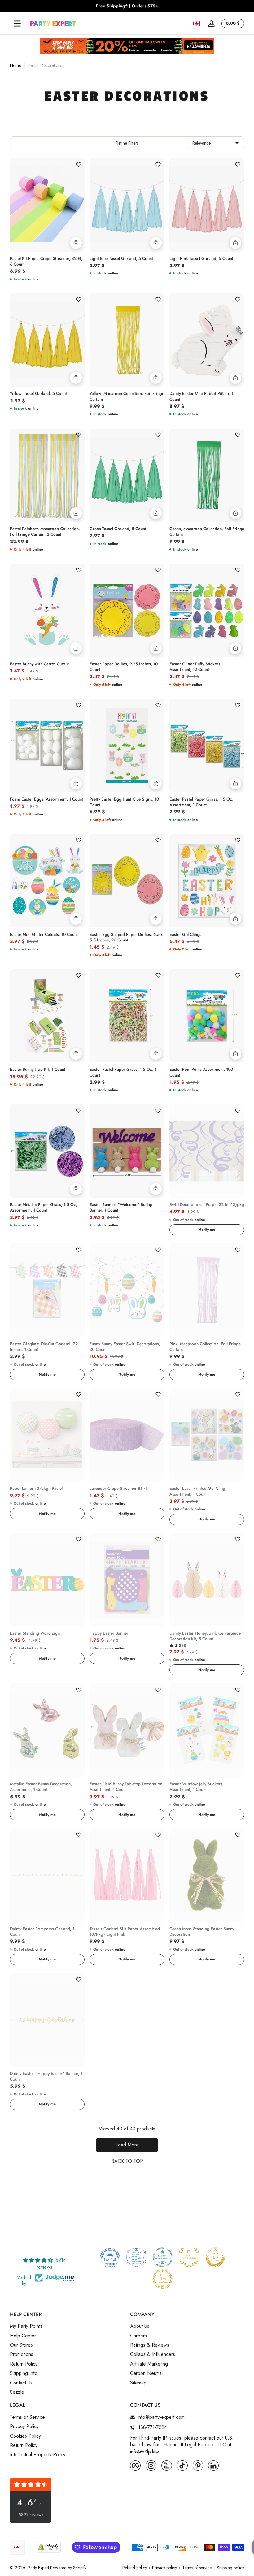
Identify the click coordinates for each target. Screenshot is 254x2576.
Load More (127, 2145)
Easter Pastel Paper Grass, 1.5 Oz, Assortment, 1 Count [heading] (201, 802)
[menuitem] (67, 2326)
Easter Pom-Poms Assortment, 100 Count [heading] (201, 1072)
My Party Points (26, 2326)
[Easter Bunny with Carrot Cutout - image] (47, 610)
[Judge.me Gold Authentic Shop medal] (189, 2257)
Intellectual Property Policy (38, 2455)
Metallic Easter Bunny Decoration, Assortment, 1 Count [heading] (41, 1787)
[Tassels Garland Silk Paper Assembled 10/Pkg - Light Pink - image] (127, 1875)
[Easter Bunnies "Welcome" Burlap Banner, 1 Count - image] (127, 1151)
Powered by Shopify (68, 2568)
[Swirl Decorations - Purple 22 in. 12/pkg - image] (207, 1151)
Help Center (23, 2336)
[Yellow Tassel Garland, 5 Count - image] (47, 340)
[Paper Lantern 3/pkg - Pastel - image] (47, 1435)
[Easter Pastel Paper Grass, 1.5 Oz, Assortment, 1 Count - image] (207, 746)
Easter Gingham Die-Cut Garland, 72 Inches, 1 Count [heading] (44, 1347)
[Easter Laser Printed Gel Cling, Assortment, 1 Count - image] (207, 1435)
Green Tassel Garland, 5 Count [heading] (118, 529)
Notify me (207, 1230)
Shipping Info (24, 2373)
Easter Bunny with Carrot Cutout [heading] (39, 664)
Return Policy (24, 2364)
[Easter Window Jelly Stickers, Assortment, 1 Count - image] (207, 1730)
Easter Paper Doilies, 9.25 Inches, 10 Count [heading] (124, 667)
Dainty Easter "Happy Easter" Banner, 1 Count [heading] (46, 2077)
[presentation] (47, 260)
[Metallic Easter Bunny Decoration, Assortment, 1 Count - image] (47, 1730)
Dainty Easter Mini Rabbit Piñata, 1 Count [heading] (201, 396)
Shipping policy (230, 2568)
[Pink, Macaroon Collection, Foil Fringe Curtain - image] (207, 1290)
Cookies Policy (25, 2436)
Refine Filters (127, 143)
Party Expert (38, 2568)
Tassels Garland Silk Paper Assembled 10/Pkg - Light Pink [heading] (125, 1932)
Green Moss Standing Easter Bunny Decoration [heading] (202, 1932)
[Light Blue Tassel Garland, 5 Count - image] (127, 205)
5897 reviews (31, 2515)
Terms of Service (27, 2417)
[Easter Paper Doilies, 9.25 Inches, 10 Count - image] (127, 610)
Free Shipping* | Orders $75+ (127, 6)
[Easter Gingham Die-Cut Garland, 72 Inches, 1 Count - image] (47, 1290)
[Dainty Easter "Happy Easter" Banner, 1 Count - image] (47, 2020)
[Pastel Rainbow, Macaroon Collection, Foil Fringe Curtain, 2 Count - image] (47, 475)
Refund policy (135, 2568)
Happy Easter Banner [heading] (109, 1633)
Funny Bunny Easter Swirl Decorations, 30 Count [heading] (125, 1347)
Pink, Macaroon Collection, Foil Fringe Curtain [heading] (205, 1347)
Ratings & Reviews (150, 2345)
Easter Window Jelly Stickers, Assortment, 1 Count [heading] (197, 1787)
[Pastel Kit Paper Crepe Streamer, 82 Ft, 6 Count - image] (47, 205)
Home (15, 65)
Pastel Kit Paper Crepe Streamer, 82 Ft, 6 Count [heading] (46, 261)
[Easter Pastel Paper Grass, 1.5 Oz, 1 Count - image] (127, 1016)
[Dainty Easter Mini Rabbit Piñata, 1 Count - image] (207, 340)
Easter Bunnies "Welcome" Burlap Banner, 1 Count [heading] (121, 1208)
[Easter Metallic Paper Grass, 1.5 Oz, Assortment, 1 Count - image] (47, 1151)
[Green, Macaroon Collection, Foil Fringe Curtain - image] (207, 475)
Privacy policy (164, 2568)
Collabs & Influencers (153, 2354)
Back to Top (127, 2161)
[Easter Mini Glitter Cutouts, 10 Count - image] (47, 881)
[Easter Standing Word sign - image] (47, 1580)
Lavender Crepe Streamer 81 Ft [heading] (118, 1489)
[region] (127, 6)
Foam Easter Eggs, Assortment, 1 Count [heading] (46, 799)
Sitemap (138, 2383)
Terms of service (197, 2568)
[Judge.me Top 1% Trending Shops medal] (163, 2279)
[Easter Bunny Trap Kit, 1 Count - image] (47, 1016)
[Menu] (17, 24)
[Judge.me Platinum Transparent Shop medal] (163, 2257)
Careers (138, 2336)
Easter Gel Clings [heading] (185, 935)
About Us (140, 2326)
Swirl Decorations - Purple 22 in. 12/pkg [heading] (207, 1205)
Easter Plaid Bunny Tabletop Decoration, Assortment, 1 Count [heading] (127, 1787)
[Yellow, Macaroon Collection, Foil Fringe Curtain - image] (127, 340)
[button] (197, 24)
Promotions (22, 2354)
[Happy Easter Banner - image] (127, 1580)
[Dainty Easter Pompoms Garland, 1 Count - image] (47, 1875)
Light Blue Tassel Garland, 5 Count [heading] (121, 259)
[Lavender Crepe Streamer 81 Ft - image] (127, 1435)
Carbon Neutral (146, 2373)
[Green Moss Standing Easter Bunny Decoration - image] (207, 1875)
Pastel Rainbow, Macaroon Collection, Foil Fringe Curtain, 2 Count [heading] (45, 532)
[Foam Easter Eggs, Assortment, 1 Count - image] (47, 746)
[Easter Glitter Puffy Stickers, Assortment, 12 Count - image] (207, 610)
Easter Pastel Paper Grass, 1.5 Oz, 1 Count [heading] (123, 1072)
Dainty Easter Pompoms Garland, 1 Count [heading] (42, 1932)
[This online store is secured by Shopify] (48, 2547)
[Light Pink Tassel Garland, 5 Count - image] (207, 205)
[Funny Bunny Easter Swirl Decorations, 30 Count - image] (127, 1290)
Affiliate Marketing (149, 2364)
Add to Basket (76, 243)
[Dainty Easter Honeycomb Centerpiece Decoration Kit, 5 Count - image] (207, 1580)
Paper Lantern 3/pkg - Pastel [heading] (36, 1489)
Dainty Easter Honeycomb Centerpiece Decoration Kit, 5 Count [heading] (205, 1636)
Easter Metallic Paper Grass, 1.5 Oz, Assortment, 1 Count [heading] (44, 1208)
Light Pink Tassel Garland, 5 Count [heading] (201, 259)
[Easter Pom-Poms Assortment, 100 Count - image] (207, 1016)
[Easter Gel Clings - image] (207, 881)
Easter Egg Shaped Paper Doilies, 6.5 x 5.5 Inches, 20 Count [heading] (126, 937)
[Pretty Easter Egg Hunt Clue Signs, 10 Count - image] (127, 746)
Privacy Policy (24, 2427)
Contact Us (21, 2383)
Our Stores (21, 2345)
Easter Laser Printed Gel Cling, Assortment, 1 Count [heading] (198, 1491)
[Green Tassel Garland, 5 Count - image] (127, 475)
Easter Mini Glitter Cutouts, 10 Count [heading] (44, 935)
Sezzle (17, 2392)
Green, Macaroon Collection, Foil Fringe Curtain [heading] (207, 532)
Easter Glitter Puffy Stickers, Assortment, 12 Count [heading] (195, 667)
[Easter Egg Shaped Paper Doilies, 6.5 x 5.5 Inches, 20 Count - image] (127, 881)
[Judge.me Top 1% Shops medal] (215, 2257)
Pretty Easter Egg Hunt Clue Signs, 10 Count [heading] (124, 802)
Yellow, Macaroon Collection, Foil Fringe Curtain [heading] (127, 396)
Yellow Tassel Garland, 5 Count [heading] (38, 394)
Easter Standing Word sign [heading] (35, 1633)
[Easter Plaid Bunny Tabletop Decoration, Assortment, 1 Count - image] (127, 1730)
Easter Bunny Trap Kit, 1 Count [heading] (38, 1070)
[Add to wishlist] (78, 164)
